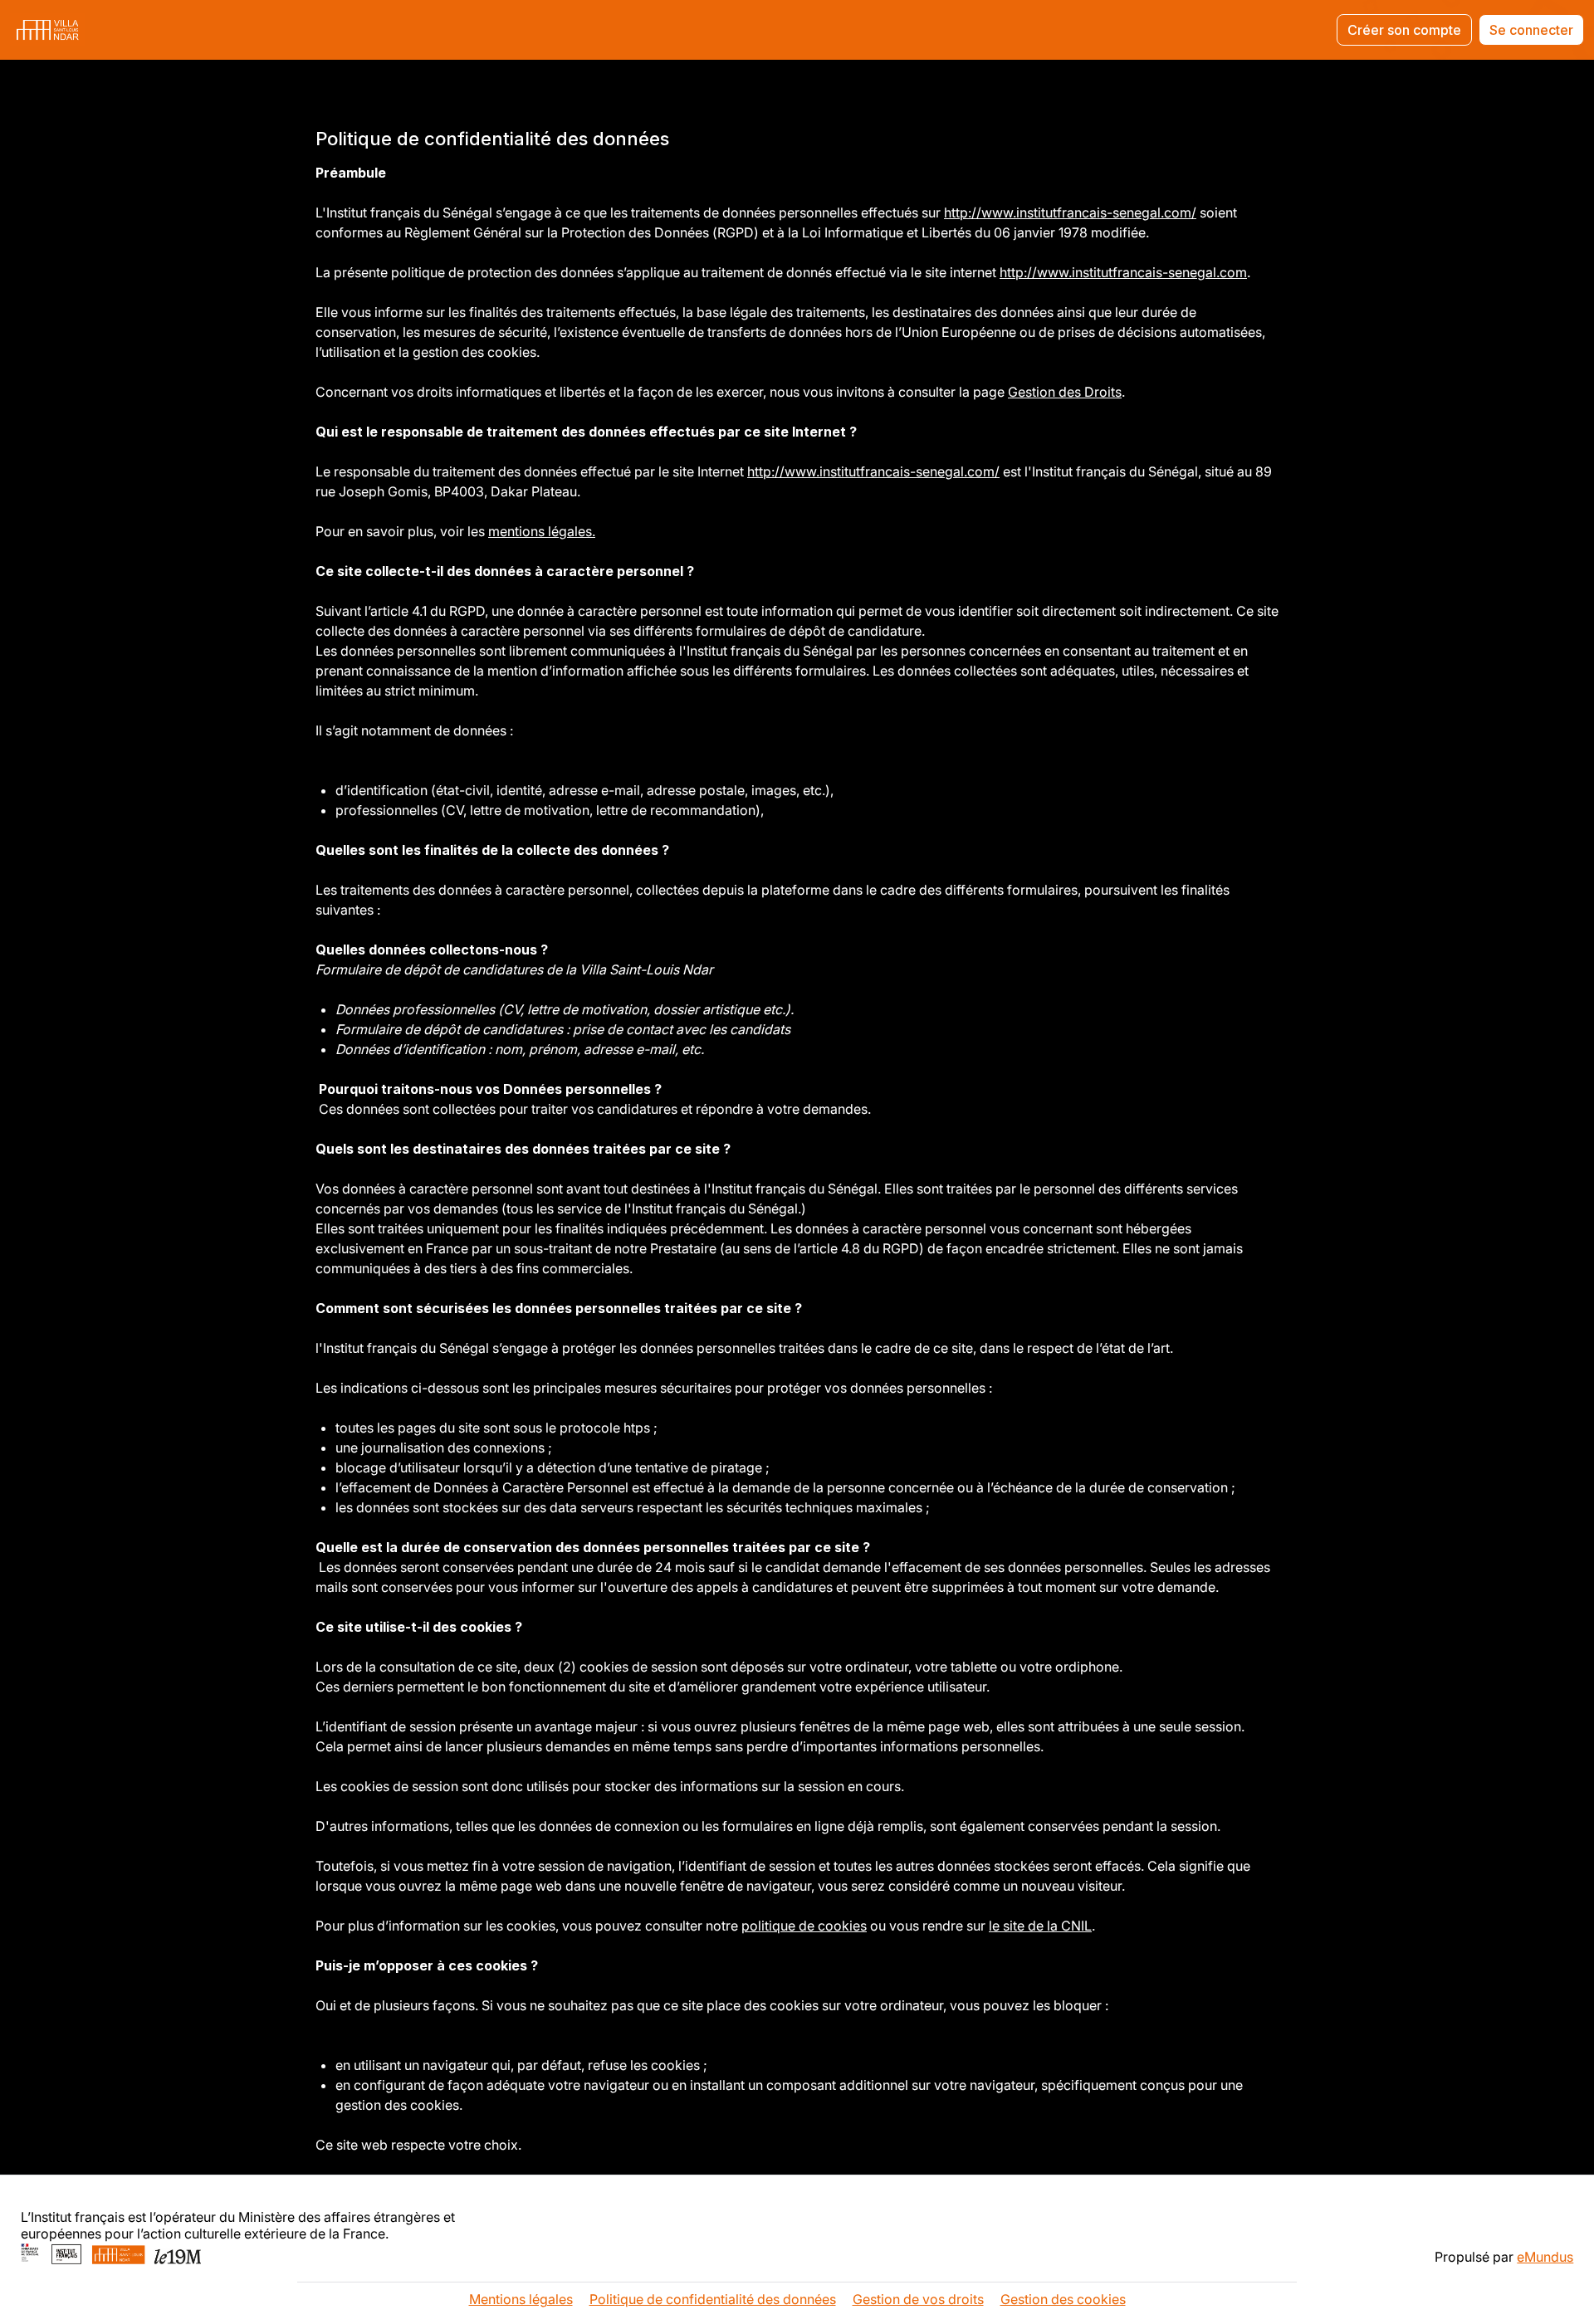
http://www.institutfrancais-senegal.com (1123, 272)
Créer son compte (1404, 30)
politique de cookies (804, 1926)
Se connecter (1531, 30)
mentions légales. (542, 531)
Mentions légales (521, 2299)
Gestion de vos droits (918, 2299)
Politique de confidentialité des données (713, 2299)
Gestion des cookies (1063, 2299)
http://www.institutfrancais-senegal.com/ (1070, 212)
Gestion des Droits (1065, 392)
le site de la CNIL (1040, 1926)
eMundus (1545, 2257)
